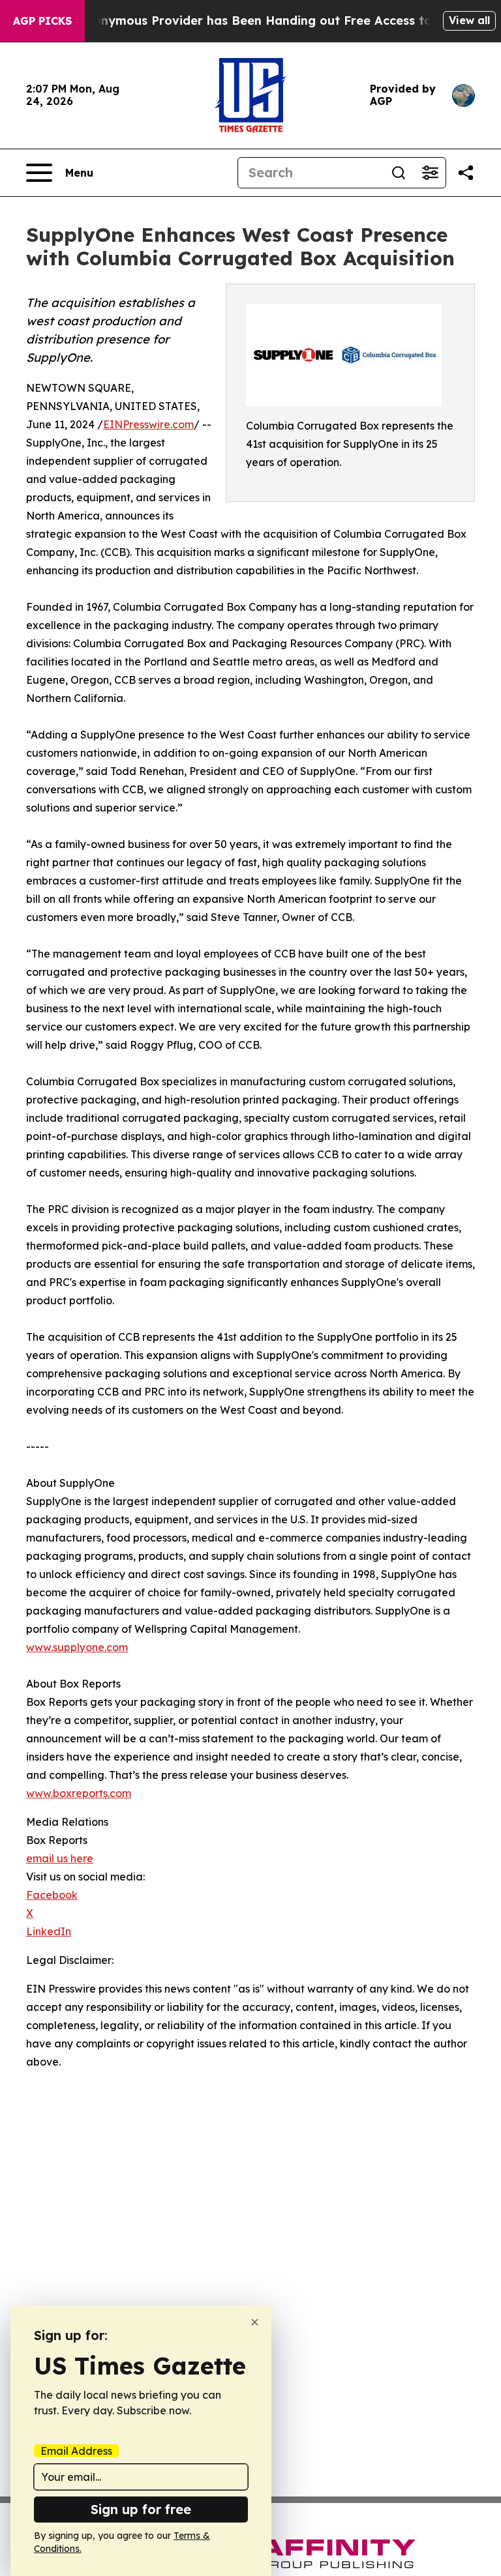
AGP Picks (42, 21)
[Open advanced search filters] (430, 173)
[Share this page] (466, 173)
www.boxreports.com (79, 1793)
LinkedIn (49, 1931)
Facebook (52, 1895)
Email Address (76, 2451)
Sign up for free (141, 2509)
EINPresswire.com (148, 424)
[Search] (399, 173)
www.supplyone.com (77, 1647)
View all (469, 20)
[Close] (255, 2322)
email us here (60, 1858)
